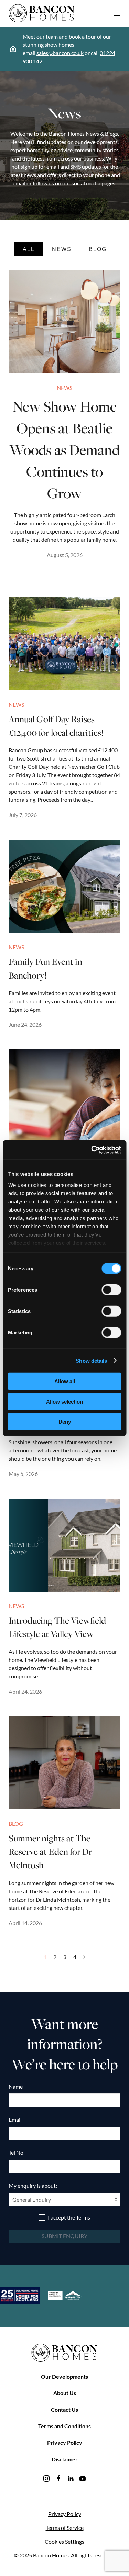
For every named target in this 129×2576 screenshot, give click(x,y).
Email (15, 2119)
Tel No (16, 2153)
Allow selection (64, 1401)
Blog (98, 249)
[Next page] (84, 1957)
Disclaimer (65, 2459)
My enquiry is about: (33, 2186)
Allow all (65, 1381)
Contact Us (64, 2409)
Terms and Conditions (64, 2426)
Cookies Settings (64, 2541)
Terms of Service (65, 2528)
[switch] (111, 1290)
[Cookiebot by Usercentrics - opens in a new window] (92, 1150)
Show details (91, 1360)
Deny (65, 1422)
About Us (65, 2393)
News (62, 249)
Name (16, 2086)
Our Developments (64, 2376)
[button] (117, 13)
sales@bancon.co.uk (60, 53)
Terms (83, 2217)
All (29, 249)
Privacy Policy (65, 2443)
